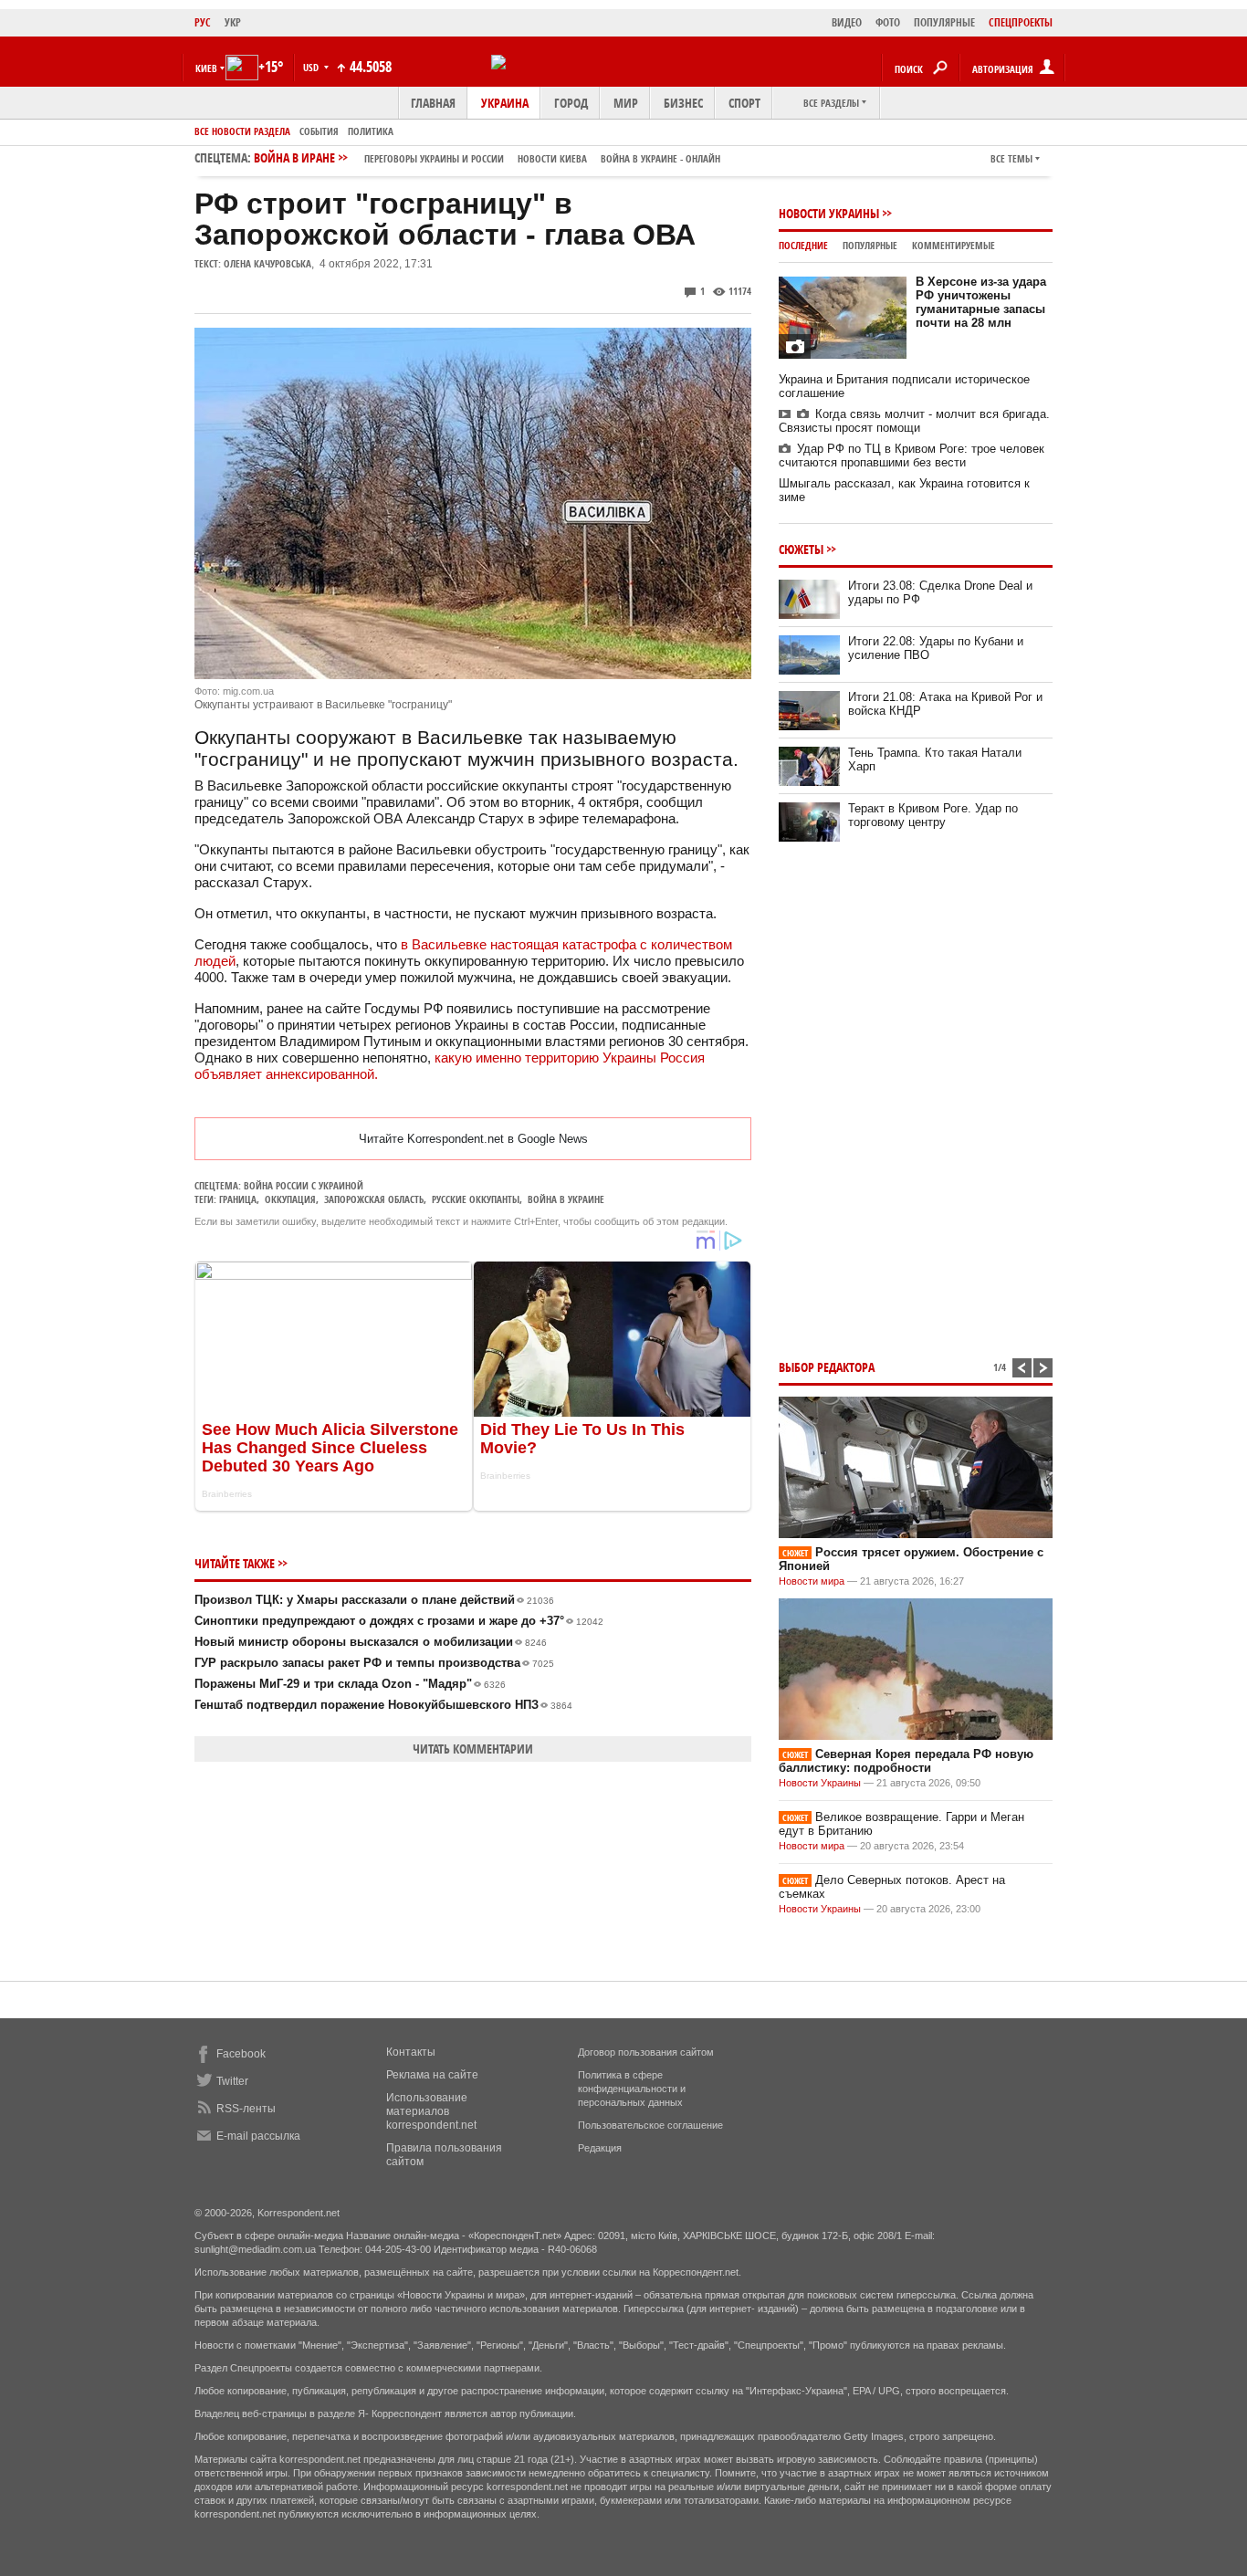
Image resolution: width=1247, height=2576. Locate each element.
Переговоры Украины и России (434, 158)
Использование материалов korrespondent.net (431, 2111)
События (319, 131)
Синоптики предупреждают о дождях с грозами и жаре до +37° (399, 1621)
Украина (505, 103)
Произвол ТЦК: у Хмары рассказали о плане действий (374, 1600)
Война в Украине (566, 1199)
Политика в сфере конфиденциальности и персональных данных (632, 2089)
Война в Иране (487, 157)
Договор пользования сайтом (646, 2052)
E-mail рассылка (258, 2136)
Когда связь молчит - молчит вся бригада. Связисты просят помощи (914, 421)
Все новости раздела (242, 131)
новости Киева (552, 158)
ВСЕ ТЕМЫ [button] (1011, 158)
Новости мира (812, 1581)
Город (571, 103)
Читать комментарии (473, 1749)
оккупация (290, 1199)
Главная (433, 103)
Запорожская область (374, 1199)
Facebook (241, 2054)
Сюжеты (801, 549)
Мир (626, 103)
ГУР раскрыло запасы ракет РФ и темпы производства (374, 1663)
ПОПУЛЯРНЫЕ (944, 22)
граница (238, 1199)
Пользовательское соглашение (650, 2125)
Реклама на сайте (432, 2075)
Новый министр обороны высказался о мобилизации (371, 1642)
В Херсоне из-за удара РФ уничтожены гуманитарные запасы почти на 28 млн (981, 302)
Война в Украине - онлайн (660, 158)
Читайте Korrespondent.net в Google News (473, 1139)
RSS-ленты (246, 2109)
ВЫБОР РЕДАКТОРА (827, 1367)
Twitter (232, 2081)
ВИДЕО (847, 22)
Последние (803, 245)
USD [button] (312, 67)
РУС (203, 22)
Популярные (870, 245)
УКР (233, 22)
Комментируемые (954, 245)
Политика (371, 131)
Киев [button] (206, 68)
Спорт (744, 103)
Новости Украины (829, 213)
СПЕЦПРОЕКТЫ (1021, 22)
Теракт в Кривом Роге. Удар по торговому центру (933, 815)
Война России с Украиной (304, 1185)
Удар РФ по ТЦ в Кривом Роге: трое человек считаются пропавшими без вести (912, 456)
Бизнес (683, 103)
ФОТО (888, 22)
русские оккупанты (476, 1199)
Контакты (411, 2052)
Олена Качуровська (267, 263)
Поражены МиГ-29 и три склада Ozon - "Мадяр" (350, 1684)
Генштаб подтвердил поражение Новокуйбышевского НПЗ (383, 1705)
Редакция (600, 2148)
